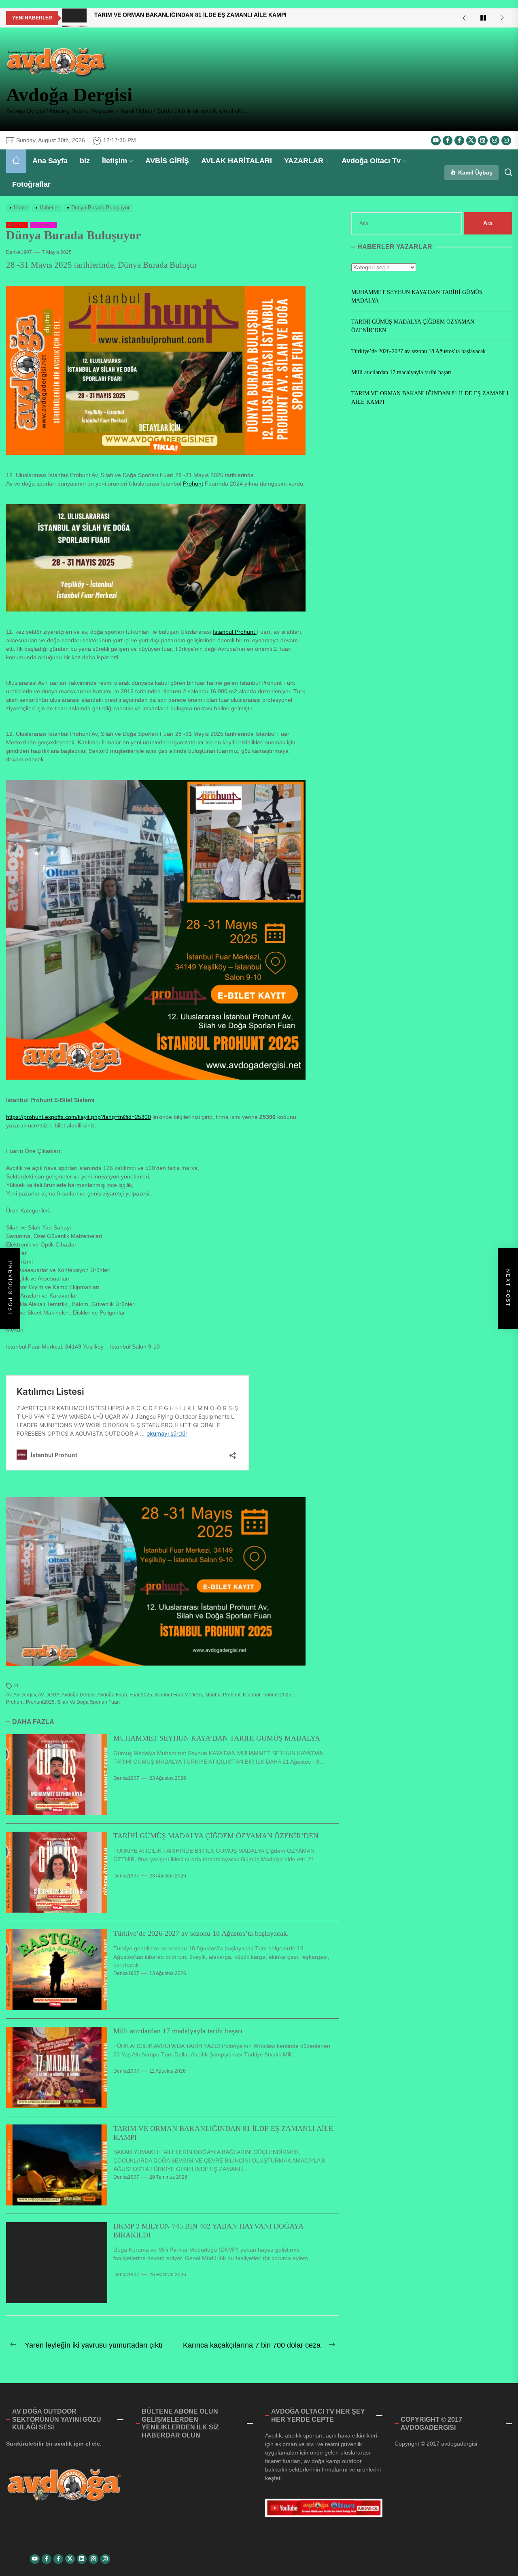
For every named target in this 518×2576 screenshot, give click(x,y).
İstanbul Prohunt (235, 632)
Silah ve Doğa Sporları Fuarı (88, 1702)
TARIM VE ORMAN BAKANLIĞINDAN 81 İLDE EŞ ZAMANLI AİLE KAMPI (430, 398)
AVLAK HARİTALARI (237, 161)
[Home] (16, 161)
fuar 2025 (141, 1695)
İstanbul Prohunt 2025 (267, 1695)
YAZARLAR (304, 161)
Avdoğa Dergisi (69, 95)
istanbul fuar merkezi (178, 1695)
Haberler (17, 225)
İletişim (115, 161)
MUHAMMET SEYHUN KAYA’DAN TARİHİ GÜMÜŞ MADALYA (217, 1738)
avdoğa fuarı (112, 1695)
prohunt (15, 1702)
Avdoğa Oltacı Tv (371, 161)
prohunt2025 (40, 1702)
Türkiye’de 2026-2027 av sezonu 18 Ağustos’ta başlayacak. (201, 1933)
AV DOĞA (49, 1695)
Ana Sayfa (50, 161)
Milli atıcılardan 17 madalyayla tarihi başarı (178, 2031)
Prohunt (193, 484)
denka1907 (19, 252)
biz (85, 161)
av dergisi (25, 1695)
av (9, 1695)
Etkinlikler (44, 225)
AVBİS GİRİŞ (167, 161)
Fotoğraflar (31, 184)
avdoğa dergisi (79, 1695)
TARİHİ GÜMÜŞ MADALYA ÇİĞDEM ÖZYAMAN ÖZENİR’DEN (216, 1836)
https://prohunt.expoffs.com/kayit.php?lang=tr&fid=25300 (79, 1117)
